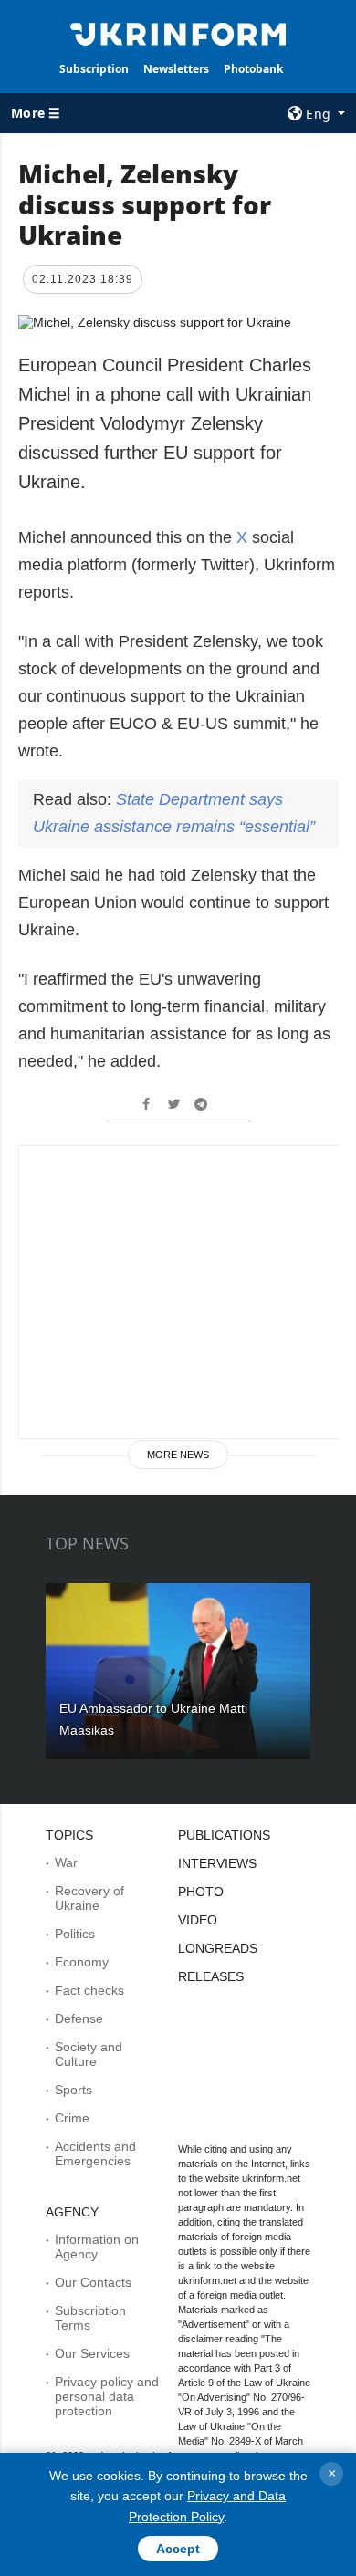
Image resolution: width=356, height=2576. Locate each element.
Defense (79, 2018)
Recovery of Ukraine (89, 1898)
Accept (178, 2549)
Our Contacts (93, 2282)
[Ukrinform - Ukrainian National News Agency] (178, 33)
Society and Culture (89, 2054)
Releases (211, 1976)
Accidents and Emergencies (95, 2154)
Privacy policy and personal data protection (107, 2396)
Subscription (94, 69)
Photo (201, 1892)
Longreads (218, 1948)
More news (178, 1455)
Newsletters (176, 69)
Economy (82, 1962)
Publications (224, 1835)
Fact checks (89, 1990)
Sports (73, 2090)
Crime (72, 2118)
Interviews (217, 1863)
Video (198, 1920)
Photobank (253, 69)
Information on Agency (97, 2247)
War (66, 1862)
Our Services (92, 2353)
